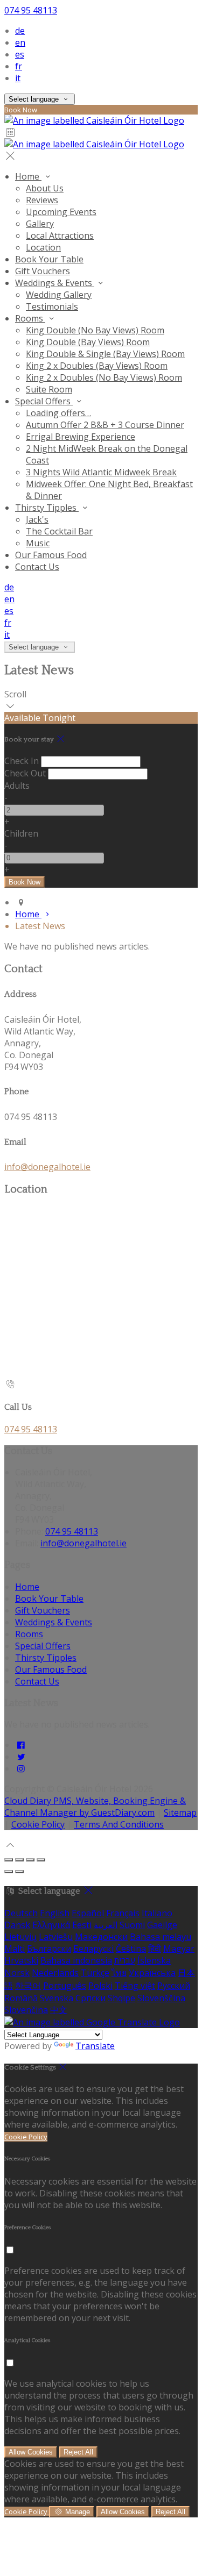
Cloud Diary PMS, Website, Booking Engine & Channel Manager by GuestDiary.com (95, 1807)
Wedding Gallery (59, 295)
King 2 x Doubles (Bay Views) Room (97, 366)
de (20, 31)
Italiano (157, 1913)
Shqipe (121, 1998)
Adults (17, 786)
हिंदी (155, 1949)
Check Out (25, 773)
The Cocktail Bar (59, 531)
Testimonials (52, 306)
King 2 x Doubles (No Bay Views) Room (104, 377)
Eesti (82, 1925)
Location (43, 247)
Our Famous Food (51, 555)
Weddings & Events (55, 283)
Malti (15, 1949)
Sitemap (180, 1813)
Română (21, 1998)
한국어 (28, 1986)
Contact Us (37, 567)
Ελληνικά (51, 1925)
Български (49, 1949)
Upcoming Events (61, 212)
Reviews (42, 200)
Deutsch (21, 1913)
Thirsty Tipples (47, 508)
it (18, 78)
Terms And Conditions (119, 1824)
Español (88, 1913)
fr (19, 66)
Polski (100, 1986)
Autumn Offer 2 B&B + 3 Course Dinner (105, 425)
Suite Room (49, 389)
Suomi (132, 1925)
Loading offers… (58, 413)
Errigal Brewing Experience (81, 437)
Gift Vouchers (43, 271)
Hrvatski (21, 1960)
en (20, 42)
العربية (106, 1925)
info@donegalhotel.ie (47, 1167)
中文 (59, 2010)
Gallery (40, 224)
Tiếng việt (135, 1986)
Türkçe (95, 1973)
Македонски (101, 1937)
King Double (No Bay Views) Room (95, 330)
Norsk (17, 1973)
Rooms (30, 318)
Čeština (131, 1949)
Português (65, 1986)
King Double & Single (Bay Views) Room (105, 354)
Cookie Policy (38, 1824)
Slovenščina (161, 1998)
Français (123, 1913)
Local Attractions (60, 236)
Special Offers (44, 401)
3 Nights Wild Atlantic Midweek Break (101, 472)
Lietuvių (20, 1937)
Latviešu (56, 1937)
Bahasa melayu (161, 1937)
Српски (90, 1998)
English (55, 1913)
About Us (45, 188)
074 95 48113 (31, 10)
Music (38, 543)
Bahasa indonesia (76, 1960)
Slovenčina (26, 2010)
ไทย (119, 1973)
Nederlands (55, 1973)
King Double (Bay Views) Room (88, 342)
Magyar (179, 1949)
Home (28, 176)
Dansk (17, 1925)
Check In (22, 761)
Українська (152, 1973)
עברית (125, 1960)
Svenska (57, 1998)
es (20, 54)
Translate (95, 2046)
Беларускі (93, 1949)
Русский (174, 1986)
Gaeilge (162, 1925)
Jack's (37, 519)
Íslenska (154, 1960)
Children (21, 833)
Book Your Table (49, 259)
